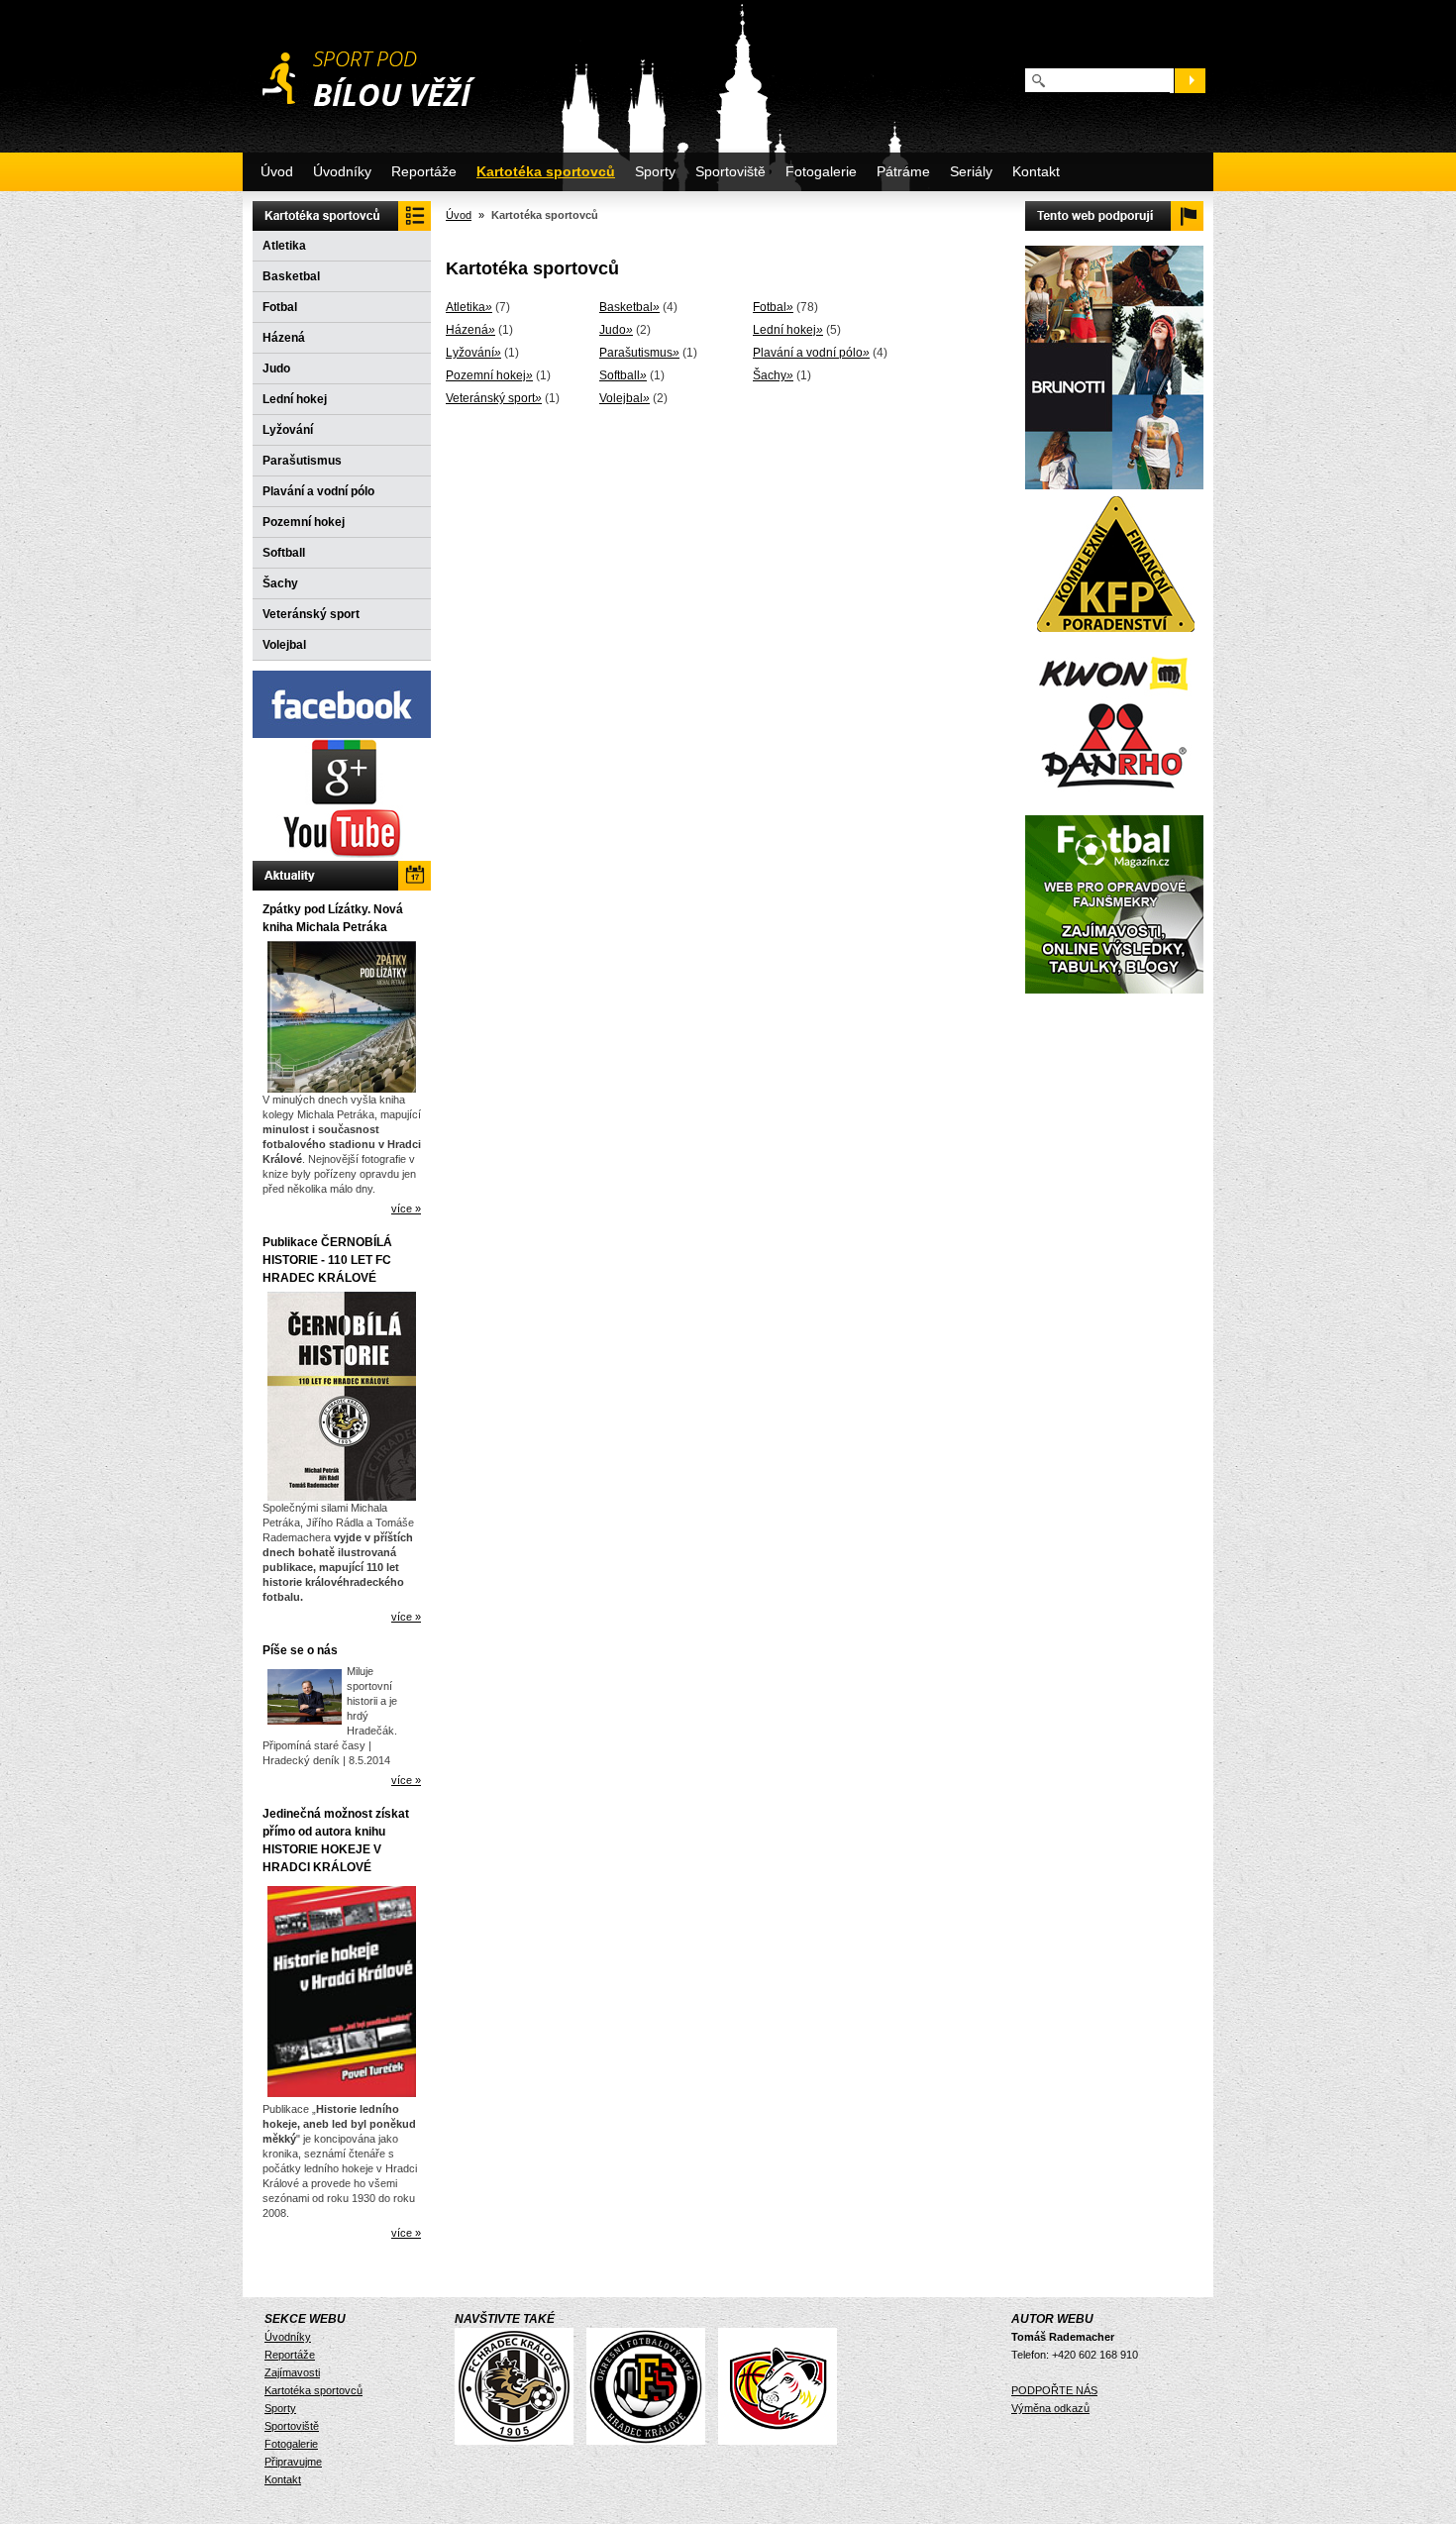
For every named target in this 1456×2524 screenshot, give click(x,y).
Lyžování (288, 430)
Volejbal (284, 645)
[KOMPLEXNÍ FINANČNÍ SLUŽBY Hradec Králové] (1115, 637)
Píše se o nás (300, 1650)
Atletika (284, 246)
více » (406, 1209)
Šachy (280, 583)
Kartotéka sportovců (546, 171)
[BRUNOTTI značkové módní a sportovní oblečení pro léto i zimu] (1114, 485)
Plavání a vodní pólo (318, 491)
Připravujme (293, 2462)
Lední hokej (295, 399)
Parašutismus (302, 461)
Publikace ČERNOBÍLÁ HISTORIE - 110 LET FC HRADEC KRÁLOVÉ (327, 1260)
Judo (276, 368)
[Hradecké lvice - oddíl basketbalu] (782, 2441)
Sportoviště (730, 171)
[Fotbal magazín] (1114, 990)
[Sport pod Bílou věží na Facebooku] (342, 734)
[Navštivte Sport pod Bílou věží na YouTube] (342, 857)
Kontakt (1036, 171)
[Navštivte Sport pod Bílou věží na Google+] (342, 801)
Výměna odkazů (1050, 2408)
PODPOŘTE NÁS (1054, 2390)
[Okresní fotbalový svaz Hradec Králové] (651, 2441)
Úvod (277, 171)
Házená (284, 338)
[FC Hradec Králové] (519, 2441)
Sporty (655, 171)
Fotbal (280, 307)
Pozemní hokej (304, 522)
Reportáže (424, 171)
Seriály (971, 171)
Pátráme (903, 171)
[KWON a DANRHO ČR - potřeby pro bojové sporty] (1114, 721)
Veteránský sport (311, 614)
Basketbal (291, 276)
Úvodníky (342, 171)
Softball (284, 553)
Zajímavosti (292, 2372)
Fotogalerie (821, 171)
